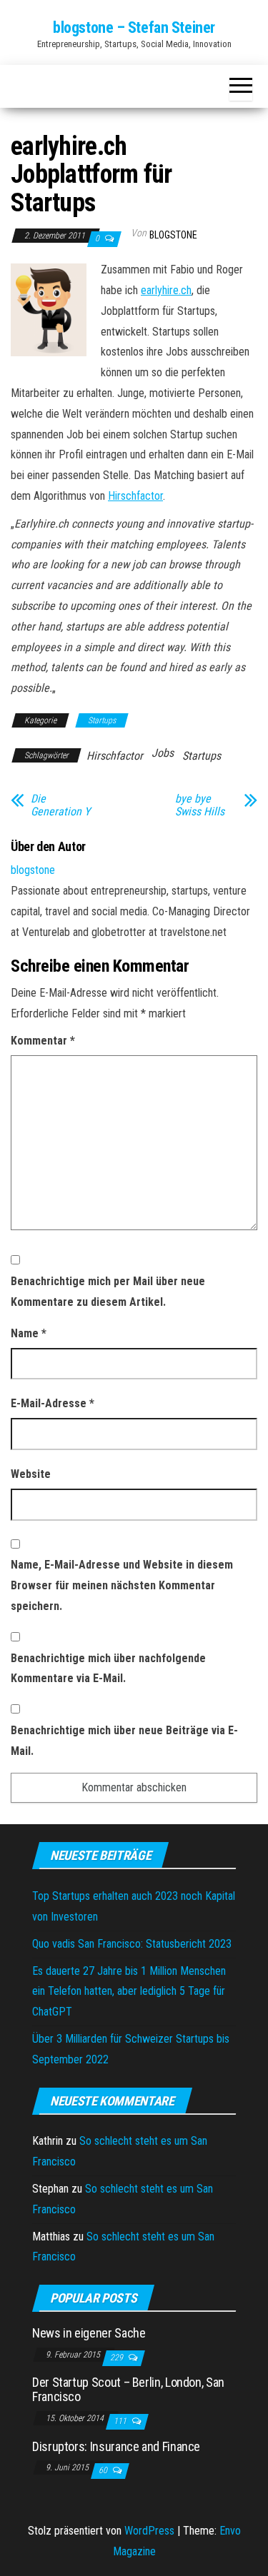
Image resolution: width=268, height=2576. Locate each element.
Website (31, 1474)
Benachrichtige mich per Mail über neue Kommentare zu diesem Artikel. (108, 1292)
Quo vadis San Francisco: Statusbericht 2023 (132, 1944)
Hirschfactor (135, 496)
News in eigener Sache (89, 2333)
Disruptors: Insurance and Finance (116, 2446)
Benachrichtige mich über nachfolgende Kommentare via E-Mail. (108, 1669)
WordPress (149, 2531)
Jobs (163, 753)
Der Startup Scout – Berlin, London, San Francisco (128, 2389)
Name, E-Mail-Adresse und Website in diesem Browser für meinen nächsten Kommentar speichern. (122, 1585)
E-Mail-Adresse (53, 1403)
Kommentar (43, 1041)
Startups (102, 720)
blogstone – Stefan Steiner (134, 27)
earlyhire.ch (166, 290)
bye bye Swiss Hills (200, 805)
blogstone (173, 235)
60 (104, 2470)
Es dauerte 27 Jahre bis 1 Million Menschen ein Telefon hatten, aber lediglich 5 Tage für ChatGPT (129, 1992)
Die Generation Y (60, 805)
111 (121, 2421)
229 (118, 2358)
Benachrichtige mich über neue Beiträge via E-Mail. (124, 1741)
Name (29, 1333)
